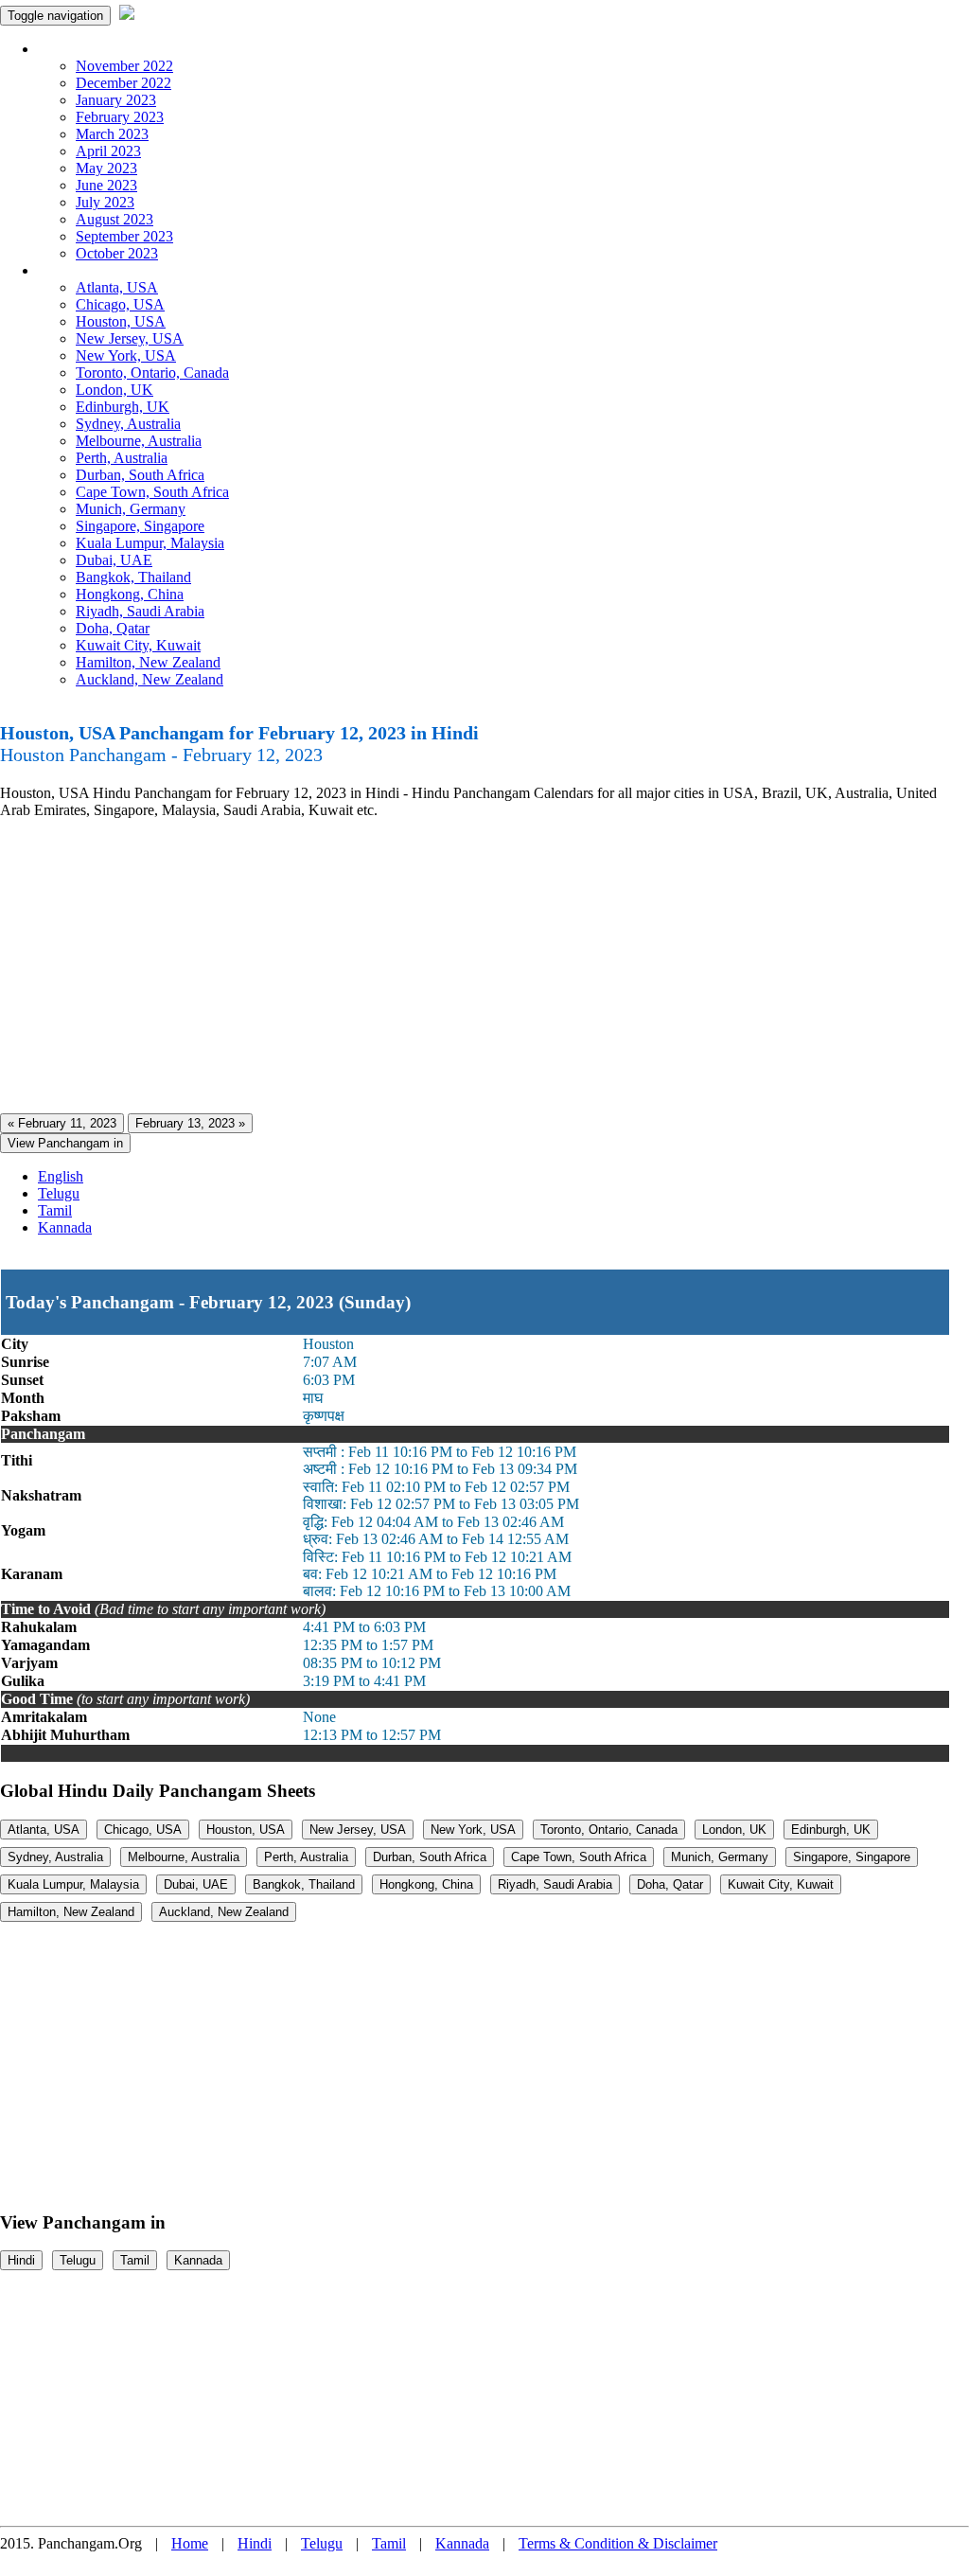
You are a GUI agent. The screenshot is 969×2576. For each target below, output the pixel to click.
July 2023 (105, 202)
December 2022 (123, 83)
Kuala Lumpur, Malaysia (150, 543)
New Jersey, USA (130, 338)
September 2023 (124, 236)
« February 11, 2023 (62, 1123)
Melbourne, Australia (139, 441)
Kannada (65, 1227)
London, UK (115, 390)
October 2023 (117, 253)
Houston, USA (121, 321)
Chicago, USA (120, 304)
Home (190, 2543)
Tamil (55, 1210)
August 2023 (115, 219)
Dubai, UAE (114, 560)
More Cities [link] (73, 270)
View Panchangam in (65, 1143)
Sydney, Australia (128, 424)
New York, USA (126, 355)
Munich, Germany (131, 509)
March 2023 (112, 134)
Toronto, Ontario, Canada (152, 373)
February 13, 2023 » (190, 1123)
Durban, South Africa (140, 475)
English (61, 1176)
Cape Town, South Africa (152, 492)
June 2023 (106, 185)
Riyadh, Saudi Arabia (140, 611)
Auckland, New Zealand (150, 679)
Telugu (59, 1193)
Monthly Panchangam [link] (104, 49)
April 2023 (108, 151)
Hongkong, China (130, 594)
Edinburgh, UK (123, 407)
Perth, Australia (122, 458)
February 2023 (120, 117)
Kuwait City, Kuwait (138, 645)
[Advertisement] (484, 967)
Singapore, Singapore (140, 526)
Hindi (21, 2260)
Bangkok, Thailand (133, 577)
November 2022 (124, 66)
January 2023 (116, 100)
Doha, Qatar (113, 628)
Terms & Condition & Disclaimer (618, 2543)
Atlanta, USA (117, 287)
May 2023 (106, 168)
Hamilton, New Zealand (148, 662)
